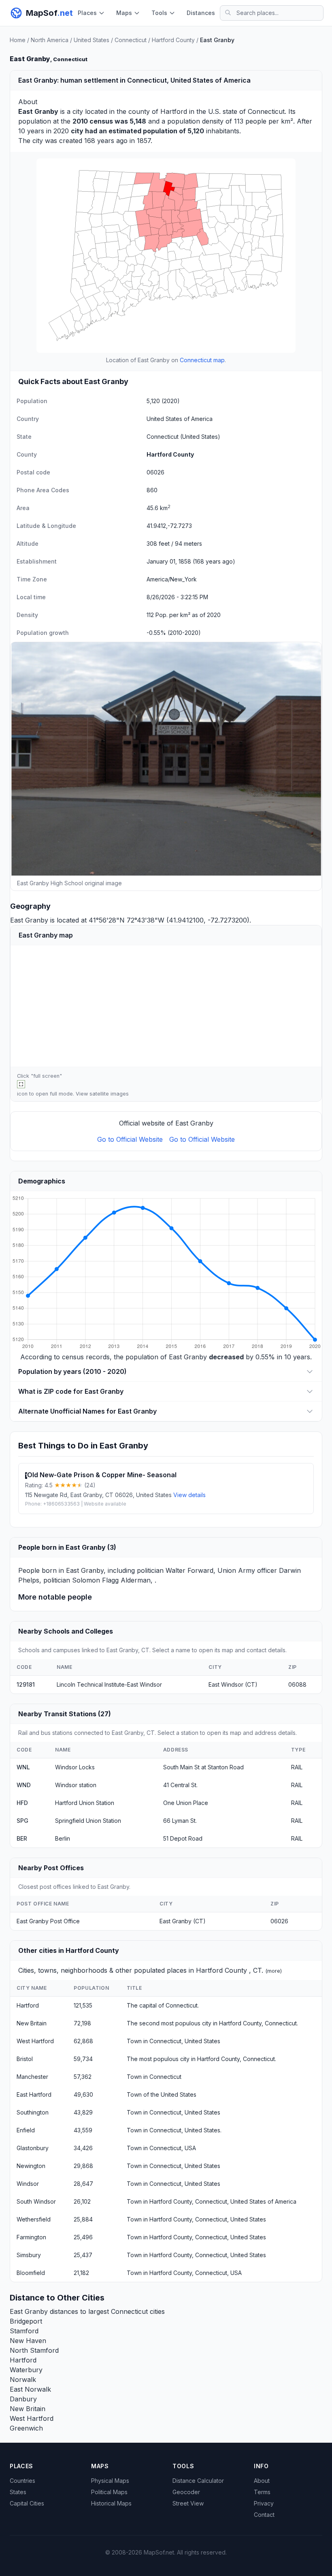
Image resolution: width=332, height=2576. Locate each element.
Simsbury (29, 2255)
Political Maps (109, 2492)
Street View (188, 2503)
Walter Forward (189, 1570)
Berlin (63, 1838)
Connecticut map (202, 360)
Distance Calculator (198, 2481)
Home (18, 40)
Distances (201, 13)
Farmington (31, 2237)
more (274, 1971)
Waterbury (26, 2370)
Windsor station (76, 1785)
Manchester (32, 2077)
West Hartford (35, 2041)
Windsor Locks (75, 1767)
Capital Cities (27, 2503)
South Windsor (36, 2201)
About (262, 2481)
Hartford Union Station (85, 1803)
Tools (159, 13)
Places (87, 13)
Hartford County (173, 40)
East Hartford (34, 2094)
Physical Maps (110, 2481)
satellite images (109, 1094)
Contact (264, 2515)
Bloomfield (31, 2273)
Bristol (25, 2059)
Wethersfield (34, 2219)
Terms (262, 2492)
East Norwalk (30, 2389)
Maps (124, 13)
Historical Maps (111, 2503)
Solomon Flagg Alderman (111, 1580)
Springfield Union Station (88, 1821)
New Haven (28, 2341)
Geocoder (186, 2492)
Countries (22, 2481)
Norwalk (23, 2379)
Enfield (26, 2130)
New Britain (32, 2023)
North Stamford (34, 2350)
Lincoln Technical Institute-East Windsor (109, 1684)
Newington (31, 2166)
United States (92, 40)
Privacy (264, 2503)
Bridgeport (26, 2321)
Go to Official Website (130, 1139)
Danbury (23, 2399)
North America (50, 40)
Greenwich (26, 2428)
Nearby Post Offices (51, 1868)
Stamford (24, 2331)
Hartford (174, 111)
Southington (33, 2112)
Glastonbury (33, 2148)
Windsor (28, 2184)
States (18, 2492)
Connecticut (131, 40)
